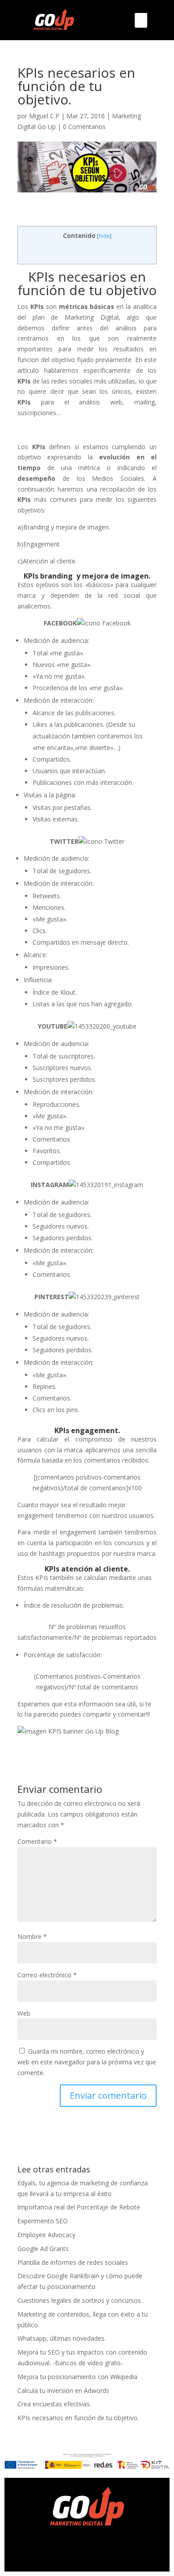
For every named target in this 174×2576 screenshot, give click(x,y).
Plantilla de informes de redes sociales (73, 2262)
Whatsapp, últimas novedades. (62, 2338)
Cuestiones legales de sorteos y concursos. (80, 2300)
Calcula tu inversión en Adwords (63, 2391)
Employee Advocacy (46, 2235)
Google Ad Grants (43, 2249)
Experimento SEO (43, 2221)
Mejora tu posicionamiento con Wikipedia (77, 2377)
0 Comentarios (84, 127)
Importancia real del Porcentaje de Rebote (79, 2207)
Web (24, 2013)
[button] (141, 20)
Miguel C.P (44, 116)
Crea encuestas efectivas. (54, 2404)
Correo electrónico (47, 1975)
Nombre (32, 1936)
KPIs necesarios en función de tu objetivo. (78, 2418)
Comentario (37, 1841)
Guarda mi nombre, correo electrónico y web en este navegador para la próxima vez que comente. (87, 2062)
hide (104, 236)
